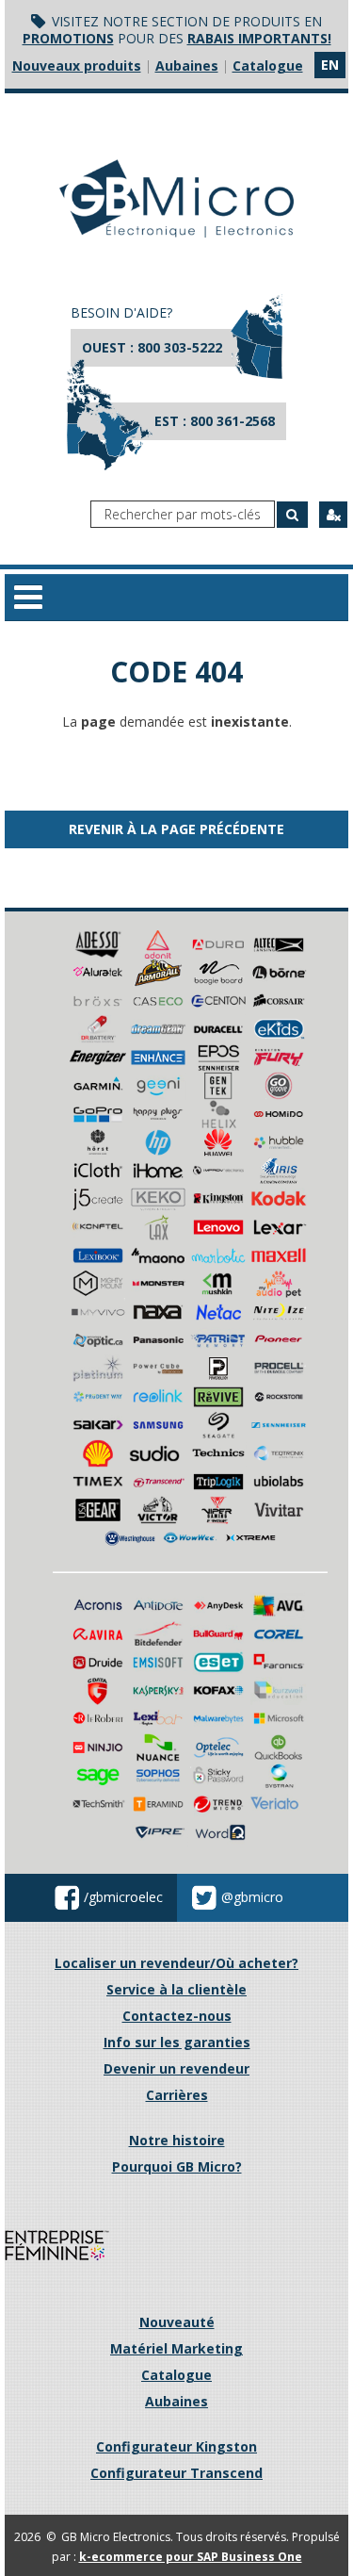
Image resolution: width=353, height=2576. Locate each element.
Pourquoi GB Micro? (177, 2166)
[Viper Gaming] (218, 1509)
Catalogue (268, 66)
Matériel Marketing (176, 2348)
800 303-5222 (180, 347)
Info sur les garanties (177, 2042)
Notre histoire (177, 2140)
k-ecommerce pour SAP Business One (191, 2557)
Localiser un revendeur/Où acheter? (176, 1963)
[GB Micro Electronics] (176, 198)
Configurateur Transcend (176, 2473)
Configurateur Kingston (176, 2446)
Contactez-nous (177, 2016)
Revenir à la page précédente (176, 829)
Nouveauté (177, 2322)
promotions (68, 38)
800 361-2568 (233, 421)
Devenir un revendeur (176, 2068)
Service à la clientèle (176, 1989)
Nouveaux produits (77, 66)
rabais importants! (259, 38)
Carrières (177, 2095)
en (330, 65)
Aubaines (187, 66)
